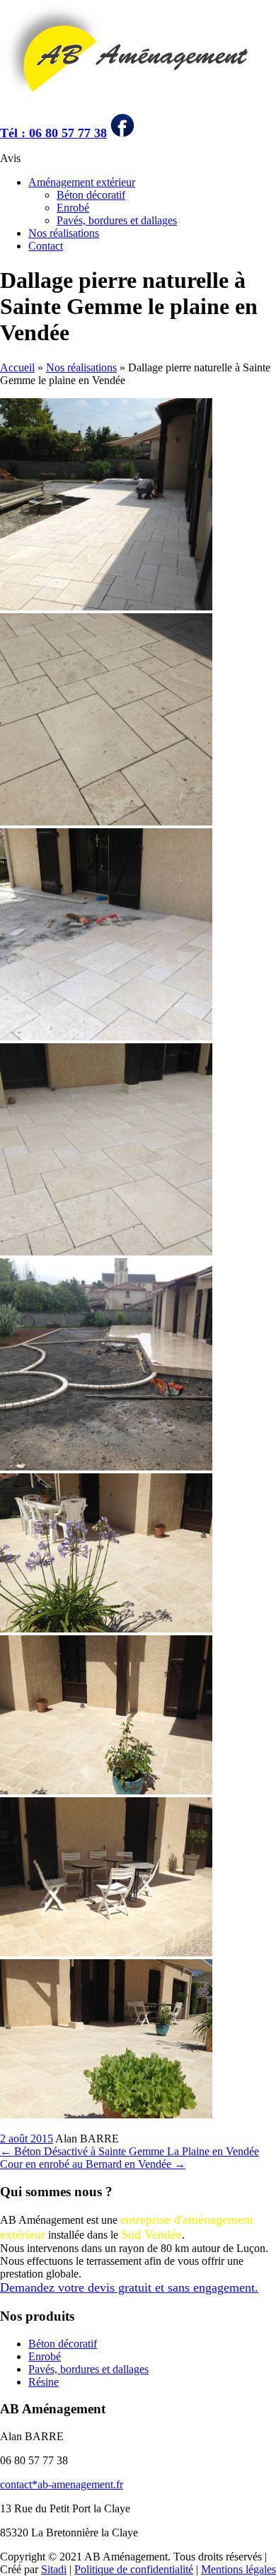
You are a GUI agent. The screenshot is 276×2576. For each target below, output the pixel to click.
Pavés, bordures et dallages (117, 220)
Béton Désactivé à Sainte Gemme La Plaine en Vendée (130, 2151)
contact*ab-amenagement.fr (62, 2484)
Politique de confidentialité (134, 2569)
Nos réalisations (64, 233)
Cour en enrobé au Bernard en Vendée (93, 2164)
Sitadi (54, 2569)
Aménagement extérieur (82, 182)
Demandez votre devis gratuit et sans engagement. (129, 2287)
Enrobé (73, 208)
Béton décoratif (91, 195)
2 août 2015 (27, 2139)
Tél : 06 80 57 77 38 (53, 133)
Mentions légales (238, 2569)
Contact (46, 246)
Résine (44, 2382)
